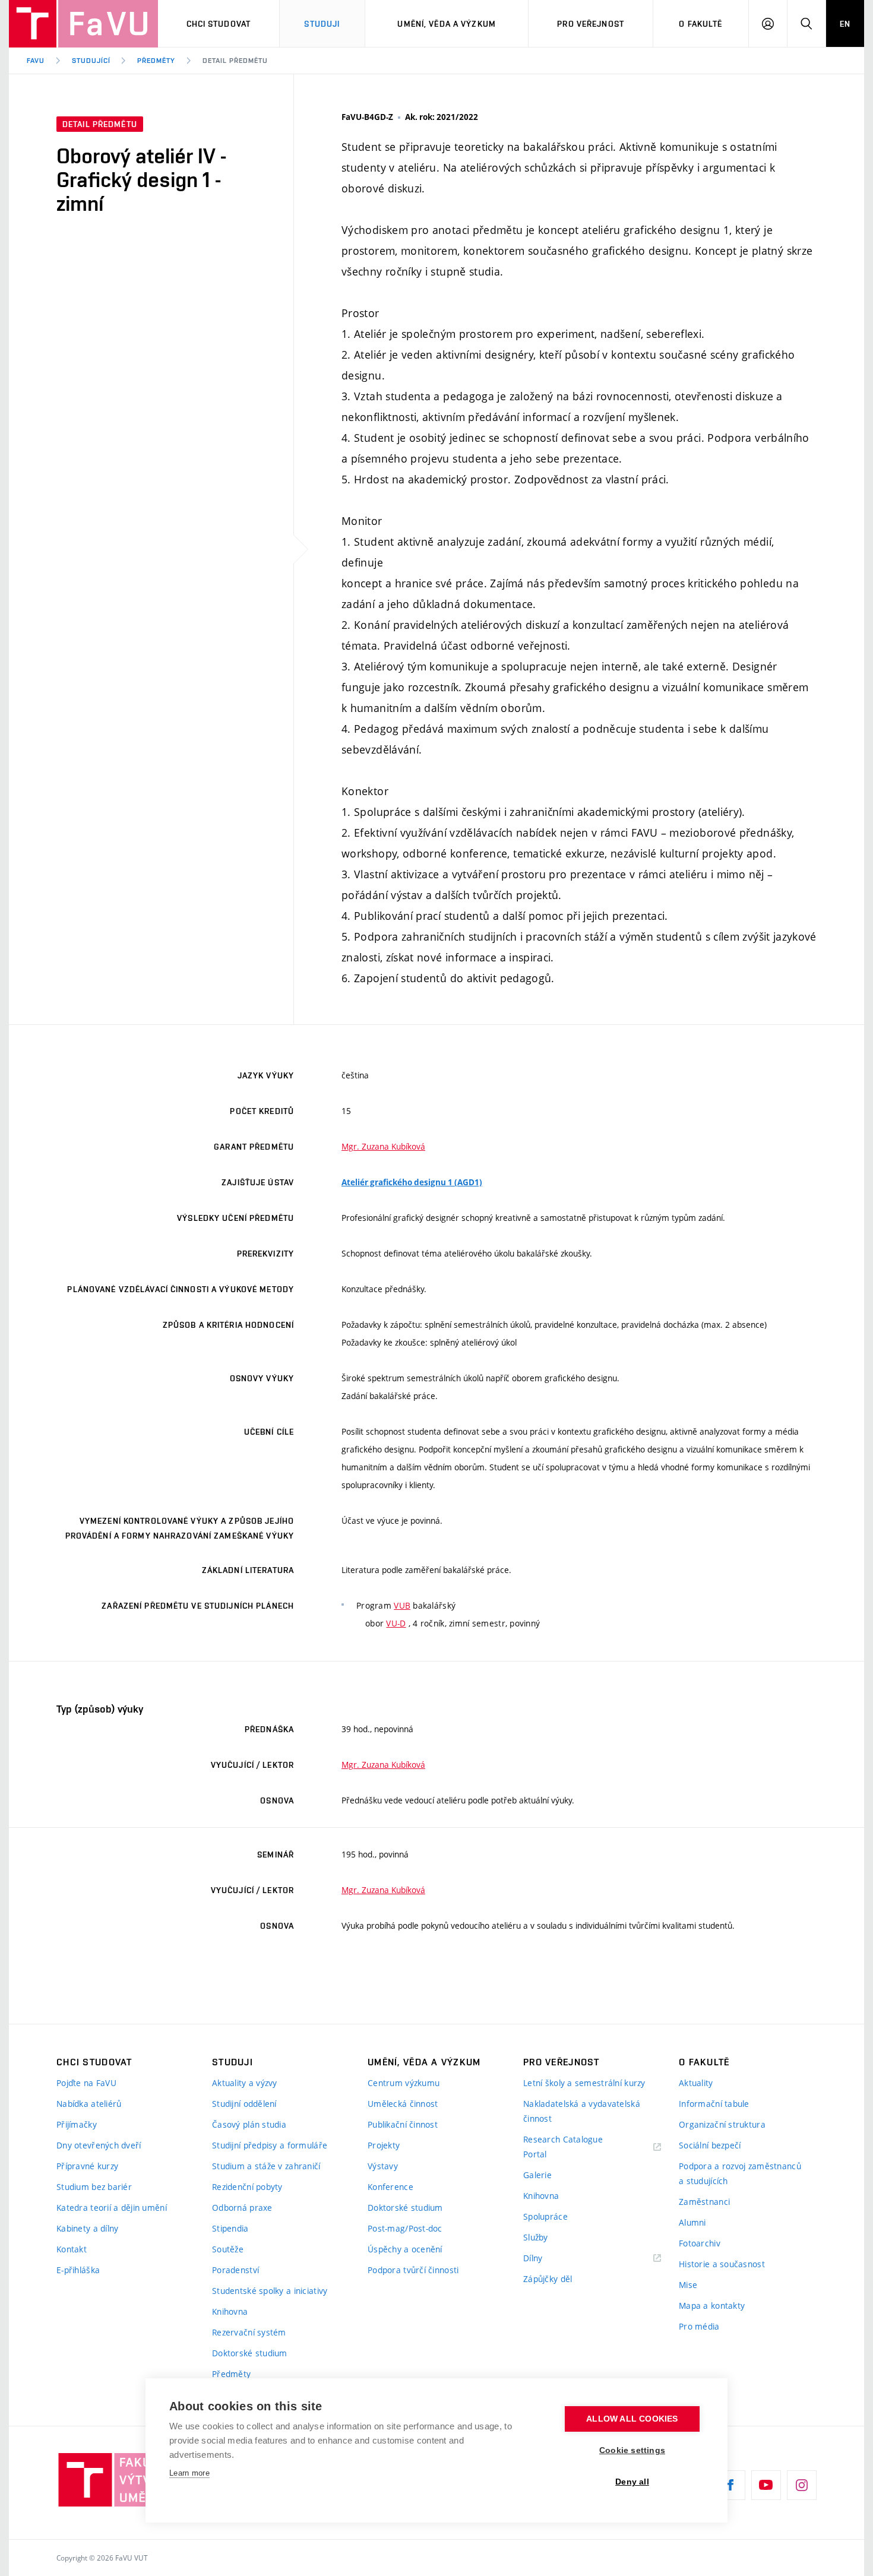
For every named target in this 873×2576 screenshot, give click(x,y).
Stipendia (230, 2228)
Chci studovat (219, 24)
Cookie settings (632, 2450)
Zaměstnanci (704, 2202)
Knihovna (230, 2311)
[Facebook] (730, 2485)
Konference (390, 2187)
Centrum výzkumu (404, 2083)
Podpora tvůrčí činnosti (413, 2270)
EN (845, 24)
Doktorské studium (250, 2353)
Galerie (537, 2175)
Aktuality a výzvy (245, 2083)
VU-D (396, 1623)
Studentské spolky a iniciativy (270, 2291)
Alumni (692, 2222)
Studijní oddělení (244, 2104)
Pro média (699, 2326)
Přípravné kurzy (87, 2166)
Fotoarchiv (700, 2243)
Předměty (156, 61)
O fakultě (700, 24)
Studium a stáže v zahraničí (266, 2166)
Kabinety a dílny (87, 2228)
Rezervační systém (249, 2332)
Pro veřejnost (591, 24)
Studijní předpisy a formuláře (270, 2145)
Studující (91, 61)
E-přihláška (78, 2270)
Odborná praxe (242, 2208)
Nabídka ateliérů (89, 2104)
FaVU (36, 61)
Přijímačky (77, 2124)
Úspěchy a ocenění (405, 2249)
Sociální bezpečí (710, 2145)
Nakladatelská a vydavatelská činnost (582, 2111)
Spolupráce (545, 2216)
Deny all (632, 2482)
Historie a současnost (722, 2264)
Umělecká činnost (403, 2104)
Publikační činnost (403, 2124)
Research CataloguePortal (563, 2147)
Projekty (384, 2145)
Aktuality (696, 2083)
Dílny (533, 2258)
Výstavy (383, 2166)
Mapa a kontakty (712, 2306)
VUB (402, 1605)
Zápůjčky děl (548, 2279)
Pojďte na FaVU (86, 2083)
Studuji (322, 24)
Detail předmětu (235, 61)
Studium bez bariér (94, 2187)
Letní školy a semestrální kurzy (584, 2083)
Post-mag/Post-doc (405, 2228)
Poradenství (235, 2270)
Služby (536, 2237)
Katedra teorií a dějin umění (112, 2208)
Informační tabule (714, 2104)
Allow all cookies (632, 2419)
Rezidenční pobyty (247, 2187)
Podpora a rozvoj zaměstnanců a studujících (740, 2173)
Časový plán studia (249, 2124)
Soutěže (228, 2249)
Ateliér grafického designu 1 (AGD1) (412, 1182)
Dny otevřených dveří (99, 2145)
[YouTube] (766, 2485)
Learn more (189, 2473)
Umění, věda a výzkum (446, 24)
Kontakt (72, 2249)
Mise (688, 2285)
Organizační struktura (722, 2124)
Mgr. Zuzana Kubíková (383, 1146)
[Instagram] (802, 2485)
